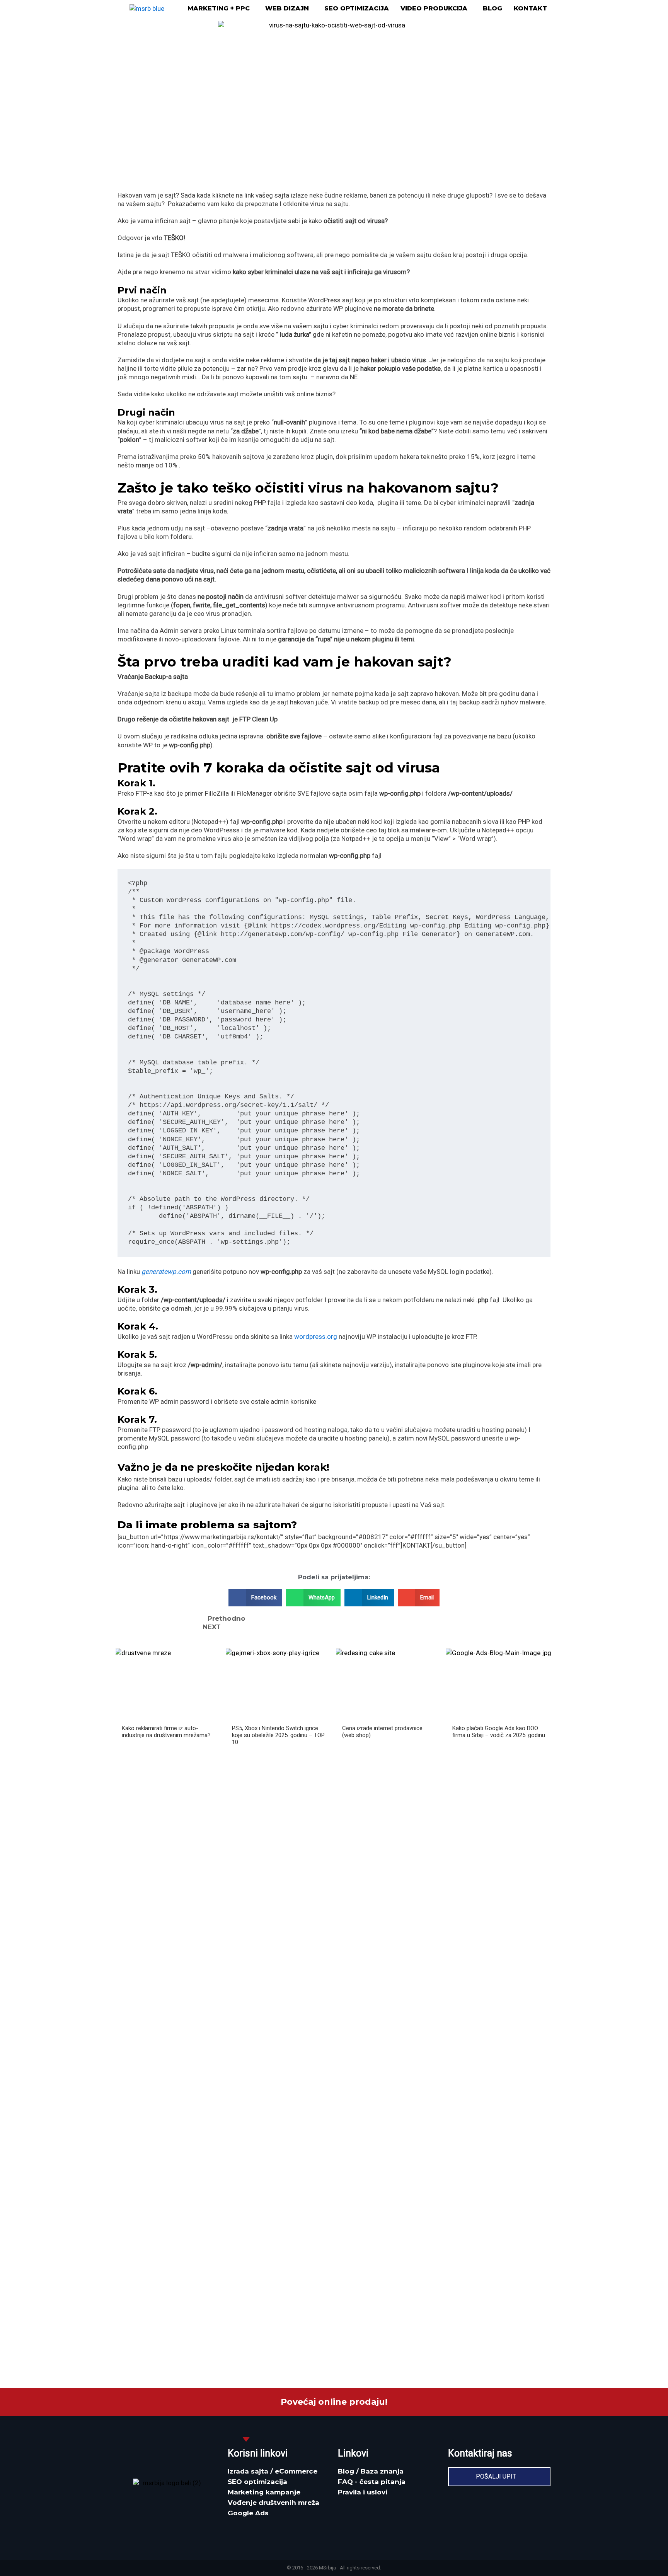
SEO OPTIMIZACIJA (357, 9)
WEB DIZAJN (287, 9)
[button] (221, 9)
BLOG (492, 9)
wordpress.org (316, 1337)
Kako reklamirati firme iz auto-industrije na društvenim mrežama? (166, 1732)
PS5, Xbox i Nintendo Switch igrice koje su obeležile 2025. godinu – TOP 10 (278, 1735)
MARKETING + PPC (219, 9)
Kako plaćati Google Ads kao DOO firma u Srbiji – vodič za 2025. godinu (499, 1732)
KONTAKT (530, 9)
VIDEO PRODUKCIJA (434, 9)
